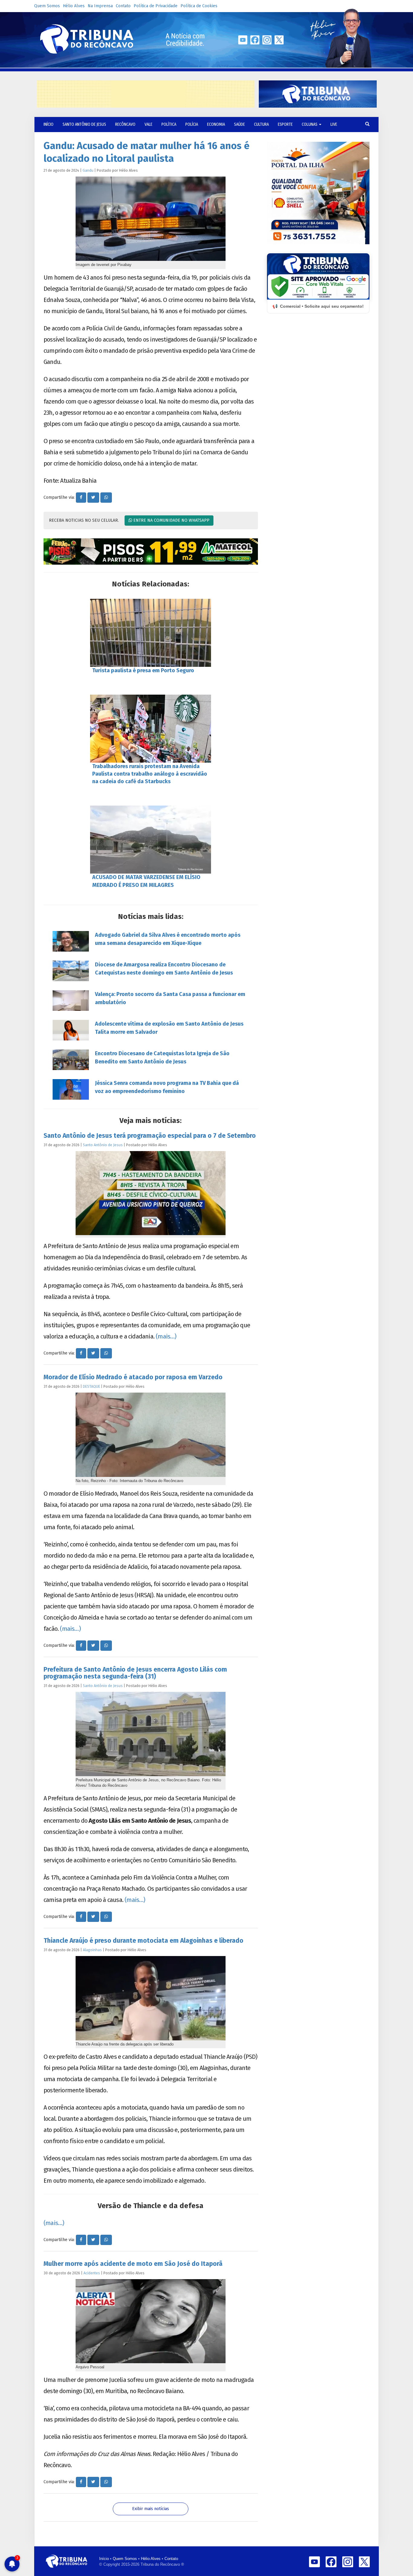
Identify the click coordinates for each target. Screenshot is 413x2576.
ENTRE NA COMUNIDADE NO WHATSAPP (171, 520)
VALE (148, 124)
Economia (216, 124)
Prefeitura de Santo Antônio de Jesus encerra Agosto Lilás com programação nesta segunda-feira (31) (135, 1673)
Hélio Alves (74, 6)
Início (104, 2559)
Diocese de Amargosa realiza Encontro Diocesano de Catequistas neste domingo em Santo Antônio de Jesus (164, 969)
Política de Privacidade (156, 6)
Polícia (192, 124)
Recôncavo (125, 124)
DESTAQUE (91, 1386)
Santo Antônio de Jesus (84, 124)
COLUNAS (310, 124)
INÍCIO (49, 124)
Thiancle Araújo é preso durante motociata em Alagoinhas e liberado (143, 1941)
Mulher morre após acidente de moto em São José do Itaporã (133, 2264)
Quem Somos (47, 6)
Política (169, 124)
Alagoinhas (92, 1950)
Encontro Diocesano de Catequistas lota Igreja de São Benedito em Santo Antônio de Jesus (162, 1058)
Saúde (239, 124)
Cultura (261, 124)
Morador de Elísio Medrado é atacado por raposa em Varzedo (133, 1377)
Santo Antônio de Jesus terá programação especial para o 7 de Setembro (150, 1136)
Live (334, 124)
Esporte (285, 124)
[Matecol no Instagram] (151, 552)
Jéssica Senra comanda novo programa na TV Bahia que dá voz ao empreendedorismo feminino (167, 1087)
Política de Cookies (199, 6)
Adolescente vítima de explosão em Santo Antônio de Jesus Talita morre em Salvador (169, 1028)
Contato (123, 6)
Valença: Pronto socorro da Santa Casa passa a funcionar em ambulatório (170, 998)
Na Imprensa (100, 6)
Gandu (88, 170)
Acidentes (92, 2273)
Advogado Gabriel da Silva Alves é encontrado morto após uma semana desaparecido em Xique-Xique (168, 939)
